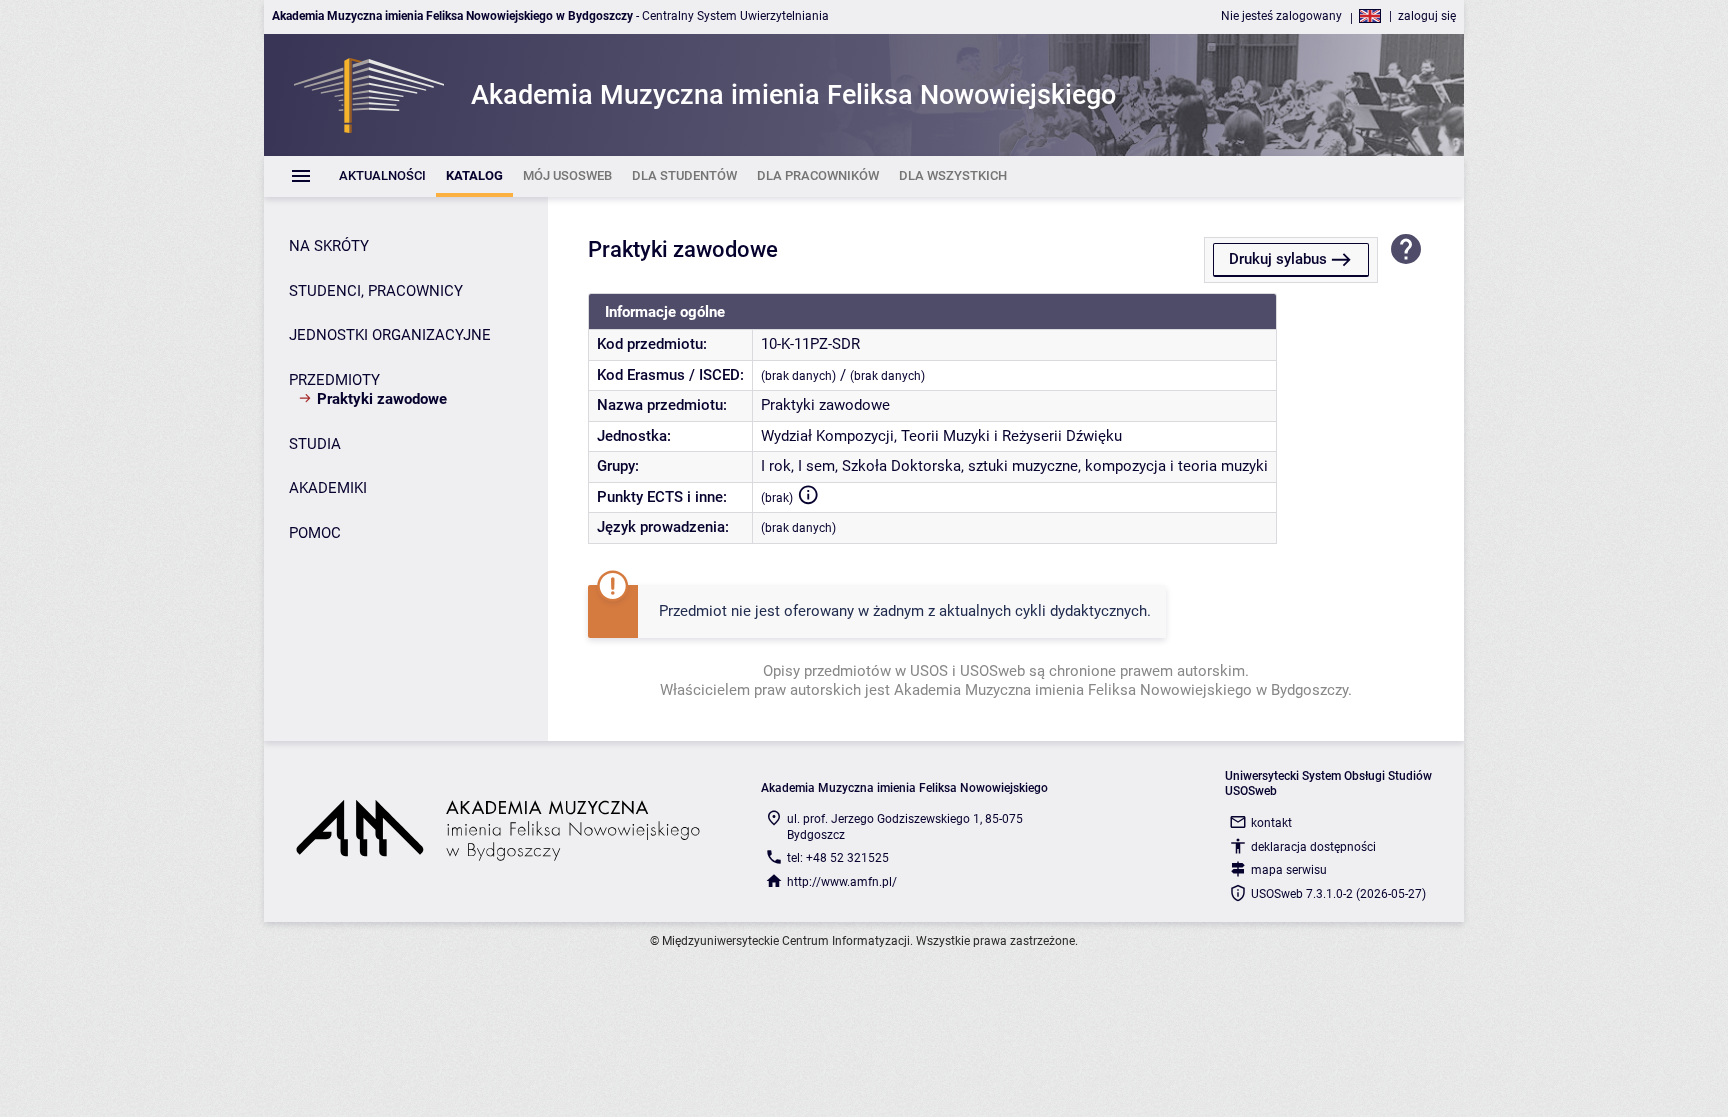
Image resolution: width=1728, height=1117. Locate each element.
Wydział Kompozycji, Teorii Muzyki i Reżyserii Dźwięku (941, 436)
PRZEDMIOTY (334, 380)
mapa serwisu (1289, 870)
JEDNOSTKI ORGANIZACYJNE (390, 335)
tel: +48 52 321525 (838, 858)
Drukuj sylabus (1278, 259)
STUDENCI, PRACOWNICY (376, 291)
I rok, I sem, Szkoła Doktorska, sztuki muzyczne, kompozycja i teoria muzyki (1014, 466)
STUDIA (315, 444)
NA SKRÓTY (329, 246)
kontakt (1271, 823)
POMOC (315, 533)
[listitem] (382, 176)
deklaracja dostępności (1313, 847)
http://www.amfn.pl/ (842, 882)
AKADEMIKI (328, 488)
